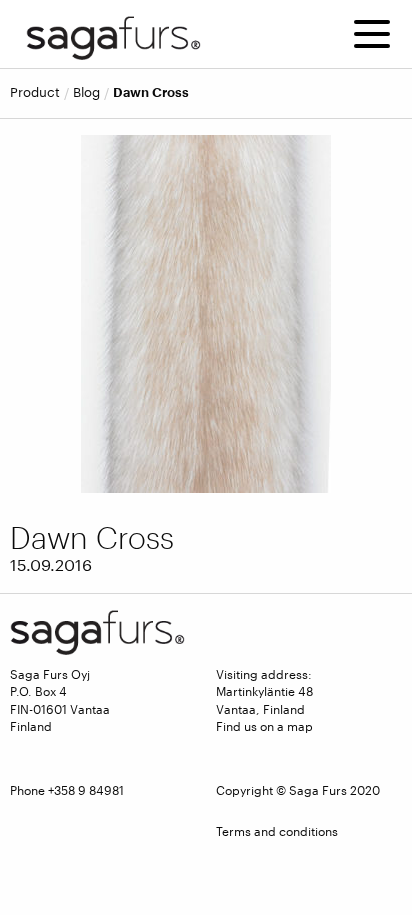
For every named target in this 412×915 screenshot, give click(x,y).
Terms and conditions (277, 831)
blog (86, 92)
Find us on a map (264, 726)
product (35, 92)
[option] (206, 314)
